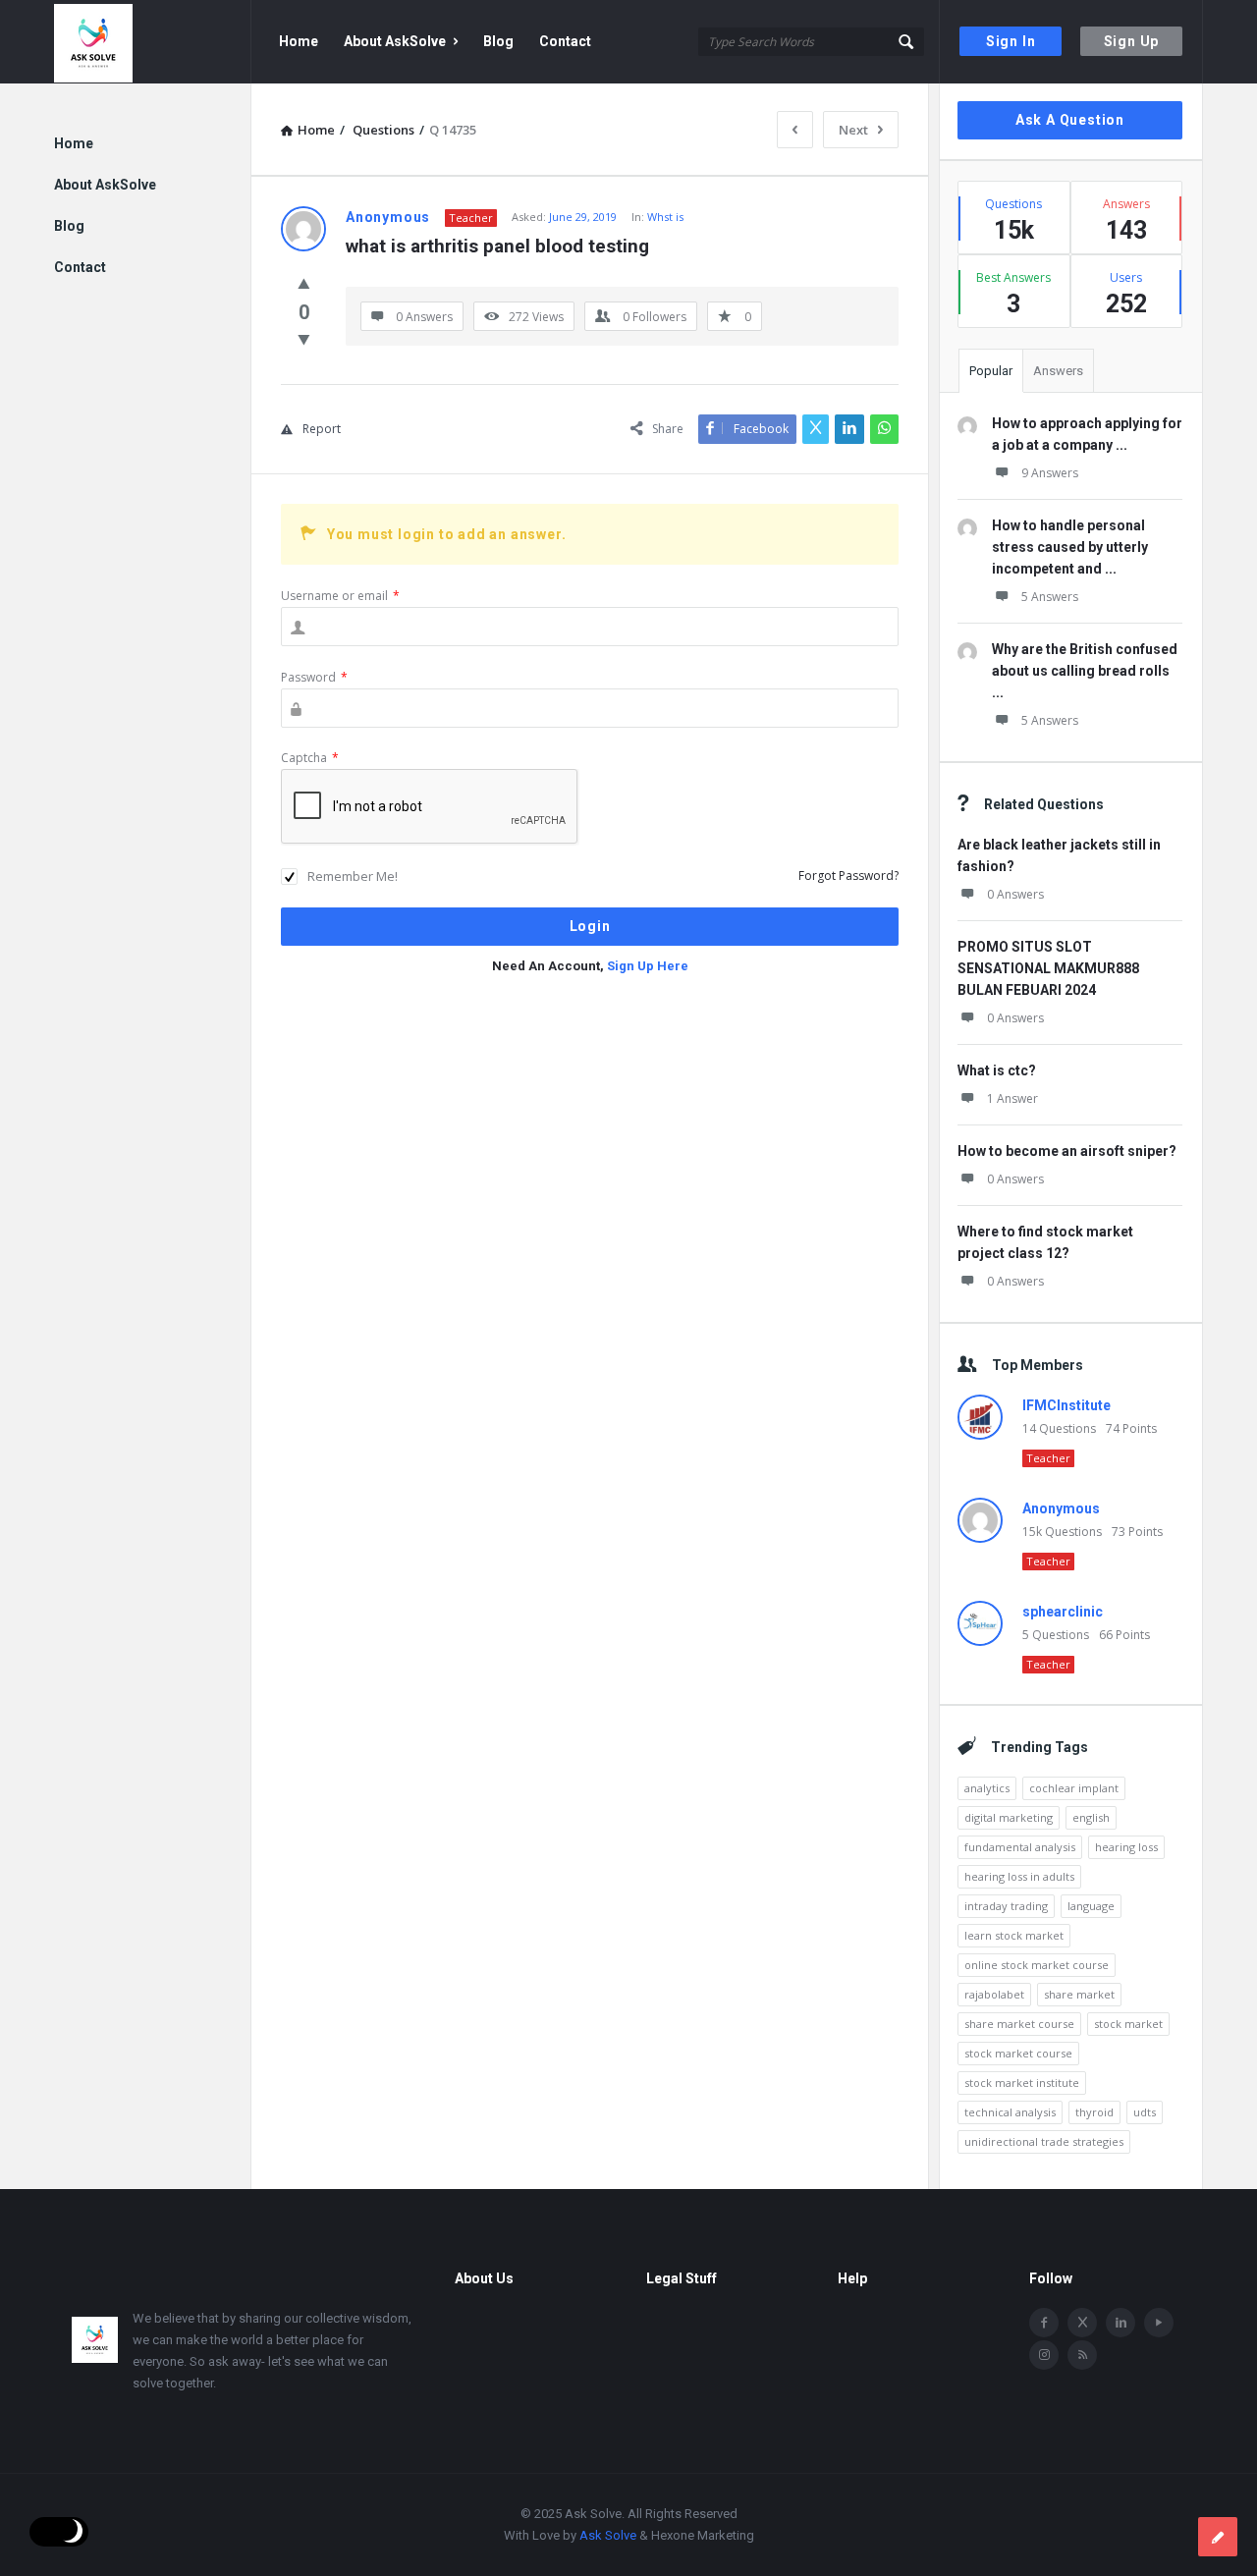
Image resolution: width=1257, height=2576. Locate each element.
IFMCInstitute (1066, 1405)
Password (314, 677)
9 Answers (1050, 473)
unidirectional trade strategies (1044, 2141)
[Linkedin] (1120, 2323)
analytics (987, 1788)
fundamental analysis (1020, 1847)
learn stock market (1014, 1935)
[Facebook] (1044, 2323)
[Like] (304, 283)
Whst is (665, 217)
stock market (1128, 2024)
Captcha (310, 758)
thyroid (1094, 2112)
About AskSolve (395, 41)
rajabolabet (994, 1994)
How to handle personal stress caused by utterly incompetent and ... (1070, 547)
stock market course (1018, 2053)
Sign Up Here (648, 966)
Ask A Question (1070, 120)
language (1091, 1906)
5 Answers (1050, 597)
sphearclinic (1063, 1612)
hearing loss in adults (1019, 1876)
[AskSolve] (153, 42)
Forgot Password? (848, 876)
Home (299, 41)
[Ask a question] (1218, 2537)
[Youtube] (1159, 2323)
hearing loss (1126, 1847)
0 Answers (1015, 894)
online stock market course (1037, 1965)
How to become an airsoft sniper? (1067, 1151)
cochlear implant (1074, 1788)
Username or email (340, 596)
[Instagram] (1044, 2355)
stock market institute (1022, 2083)
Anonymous (1061, 1508)
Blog (498, 41)
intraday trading (1006, 1906)
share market (1079, 1994)
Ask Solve (608, 2535)
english (1091, 1817)
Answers (1058, 371)
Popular (991, 371)
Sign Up (1132, 41)
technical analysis (1010, 2112)
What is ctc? (997, 1070)
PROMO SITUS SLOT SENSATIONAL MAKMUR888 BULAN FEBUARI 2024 (1048, 968)
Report (322, 429)
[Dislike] (304, 339)
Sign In (1011, 41)
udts (1145, 2112)
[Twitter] (1082, 2323)
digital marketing (1009, 1817)
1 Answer (1012, 1098)
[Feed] (1082, 2355)
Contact (565, 41)
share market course (1019, 2024)
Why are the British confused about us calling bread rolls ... (1085, 671)
